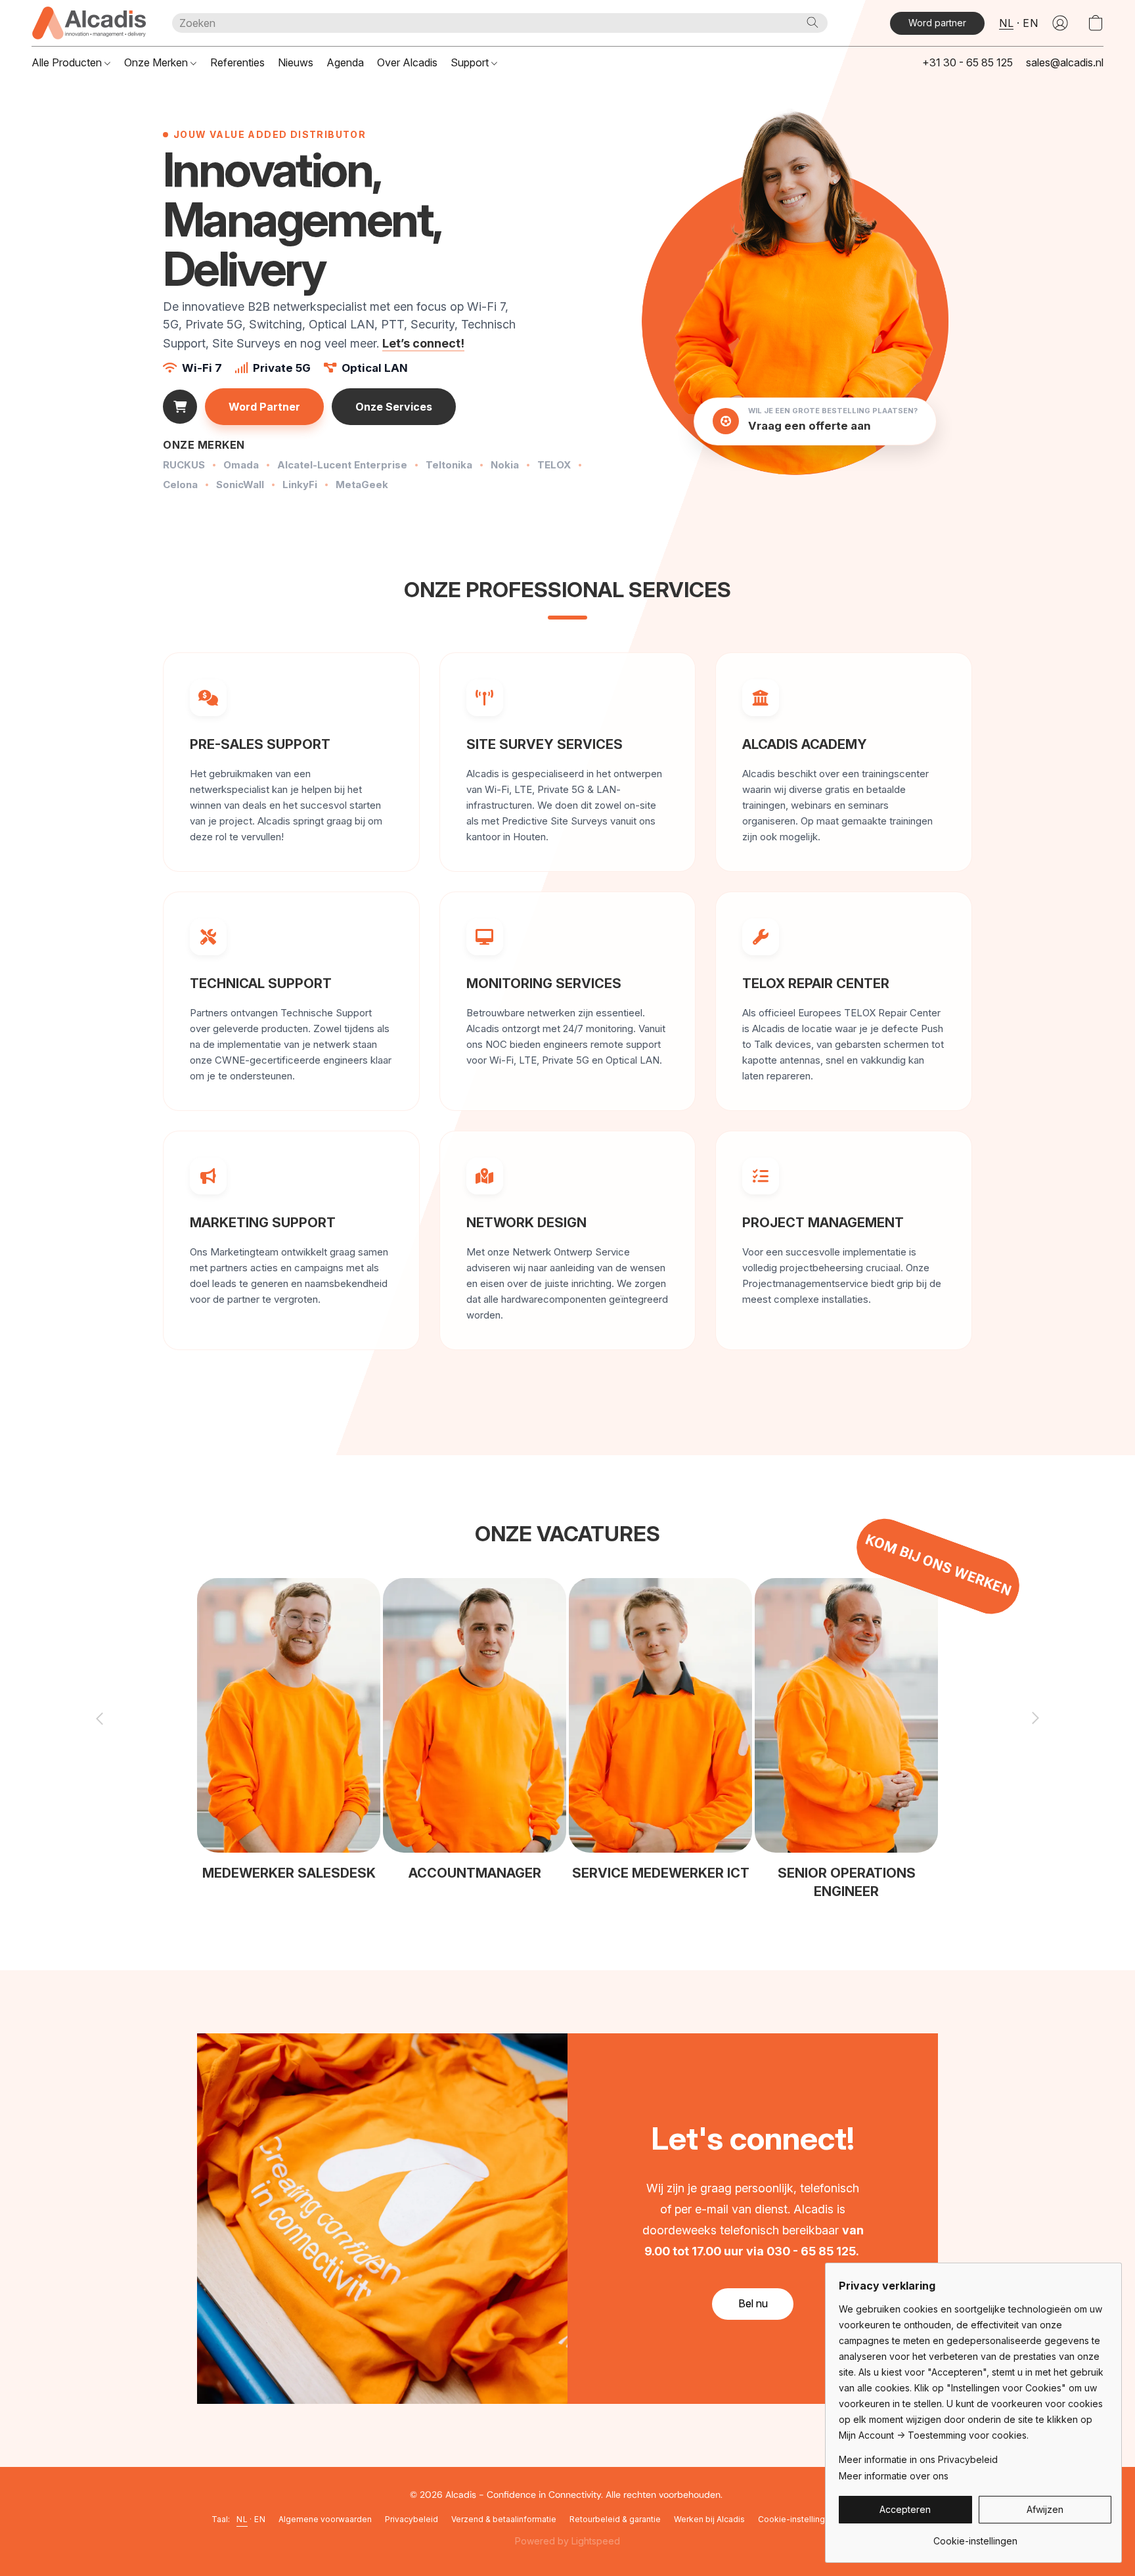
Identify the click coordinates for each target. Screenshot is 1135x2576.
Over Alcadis (407, 62)
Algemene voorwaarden (325, 2519)
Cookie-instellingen (796, 2519)
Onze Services (394, 407)
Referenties (237, 62)
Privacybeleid (412, 2519)
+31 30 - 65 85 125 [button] (968, 62)
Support (471, 62)
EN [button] (1030, 23)
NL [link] (242, 2519)
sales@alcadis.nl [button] (1065, 62)
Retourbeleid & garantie (615, 2519)
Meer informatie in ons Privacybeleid (918, 2459)
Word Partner (264, 407)
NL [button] (1006, 23)
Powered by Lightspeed (567, 2541)
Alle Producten (68, 62)
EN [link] (260, 2519)
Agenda (345, 62)
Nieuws (296, 62)
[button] (89, 23)
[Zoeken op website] (812, 22)
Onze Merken (157, 62)
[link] (975, 2536)
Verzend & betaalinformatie (504, 2519)
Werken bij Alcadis (709, 2519)
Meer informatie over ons (894, 2476)
